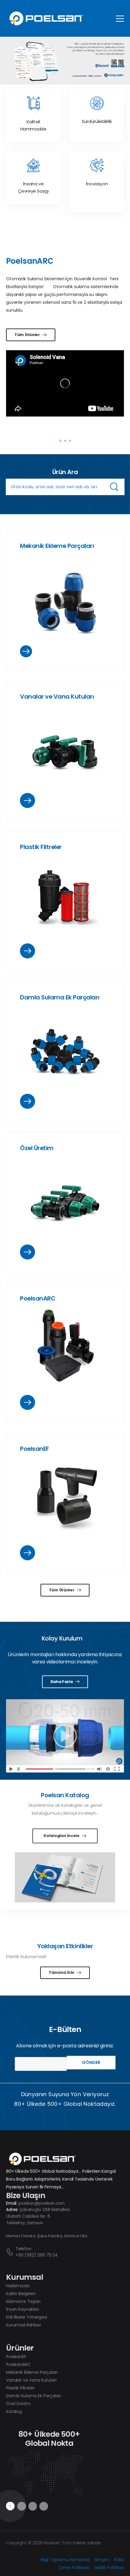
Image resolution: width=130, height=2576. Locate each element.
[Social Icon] (33, 2506)
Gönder (91, 2062)
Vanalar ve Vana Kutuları (57, 697)
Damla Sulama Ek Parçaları (60, 997)
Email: (12, 2203)
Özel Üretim (37, 1148)
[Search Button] (114, 487)
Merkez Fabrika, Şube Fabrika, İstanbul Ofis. (47, 2236)
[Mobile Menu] (120, 19)
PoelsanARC (37, 1298)
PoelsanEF (34, 1449)
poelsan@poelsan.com (41, 2203)
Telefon (23, 2249)
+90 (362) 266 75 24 (37, 2255)
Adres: (12, 2210)
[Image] (65, 601)
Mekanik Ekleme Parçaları (57, 546)
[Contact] (11, 2252)
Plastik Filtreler (41, 847)
